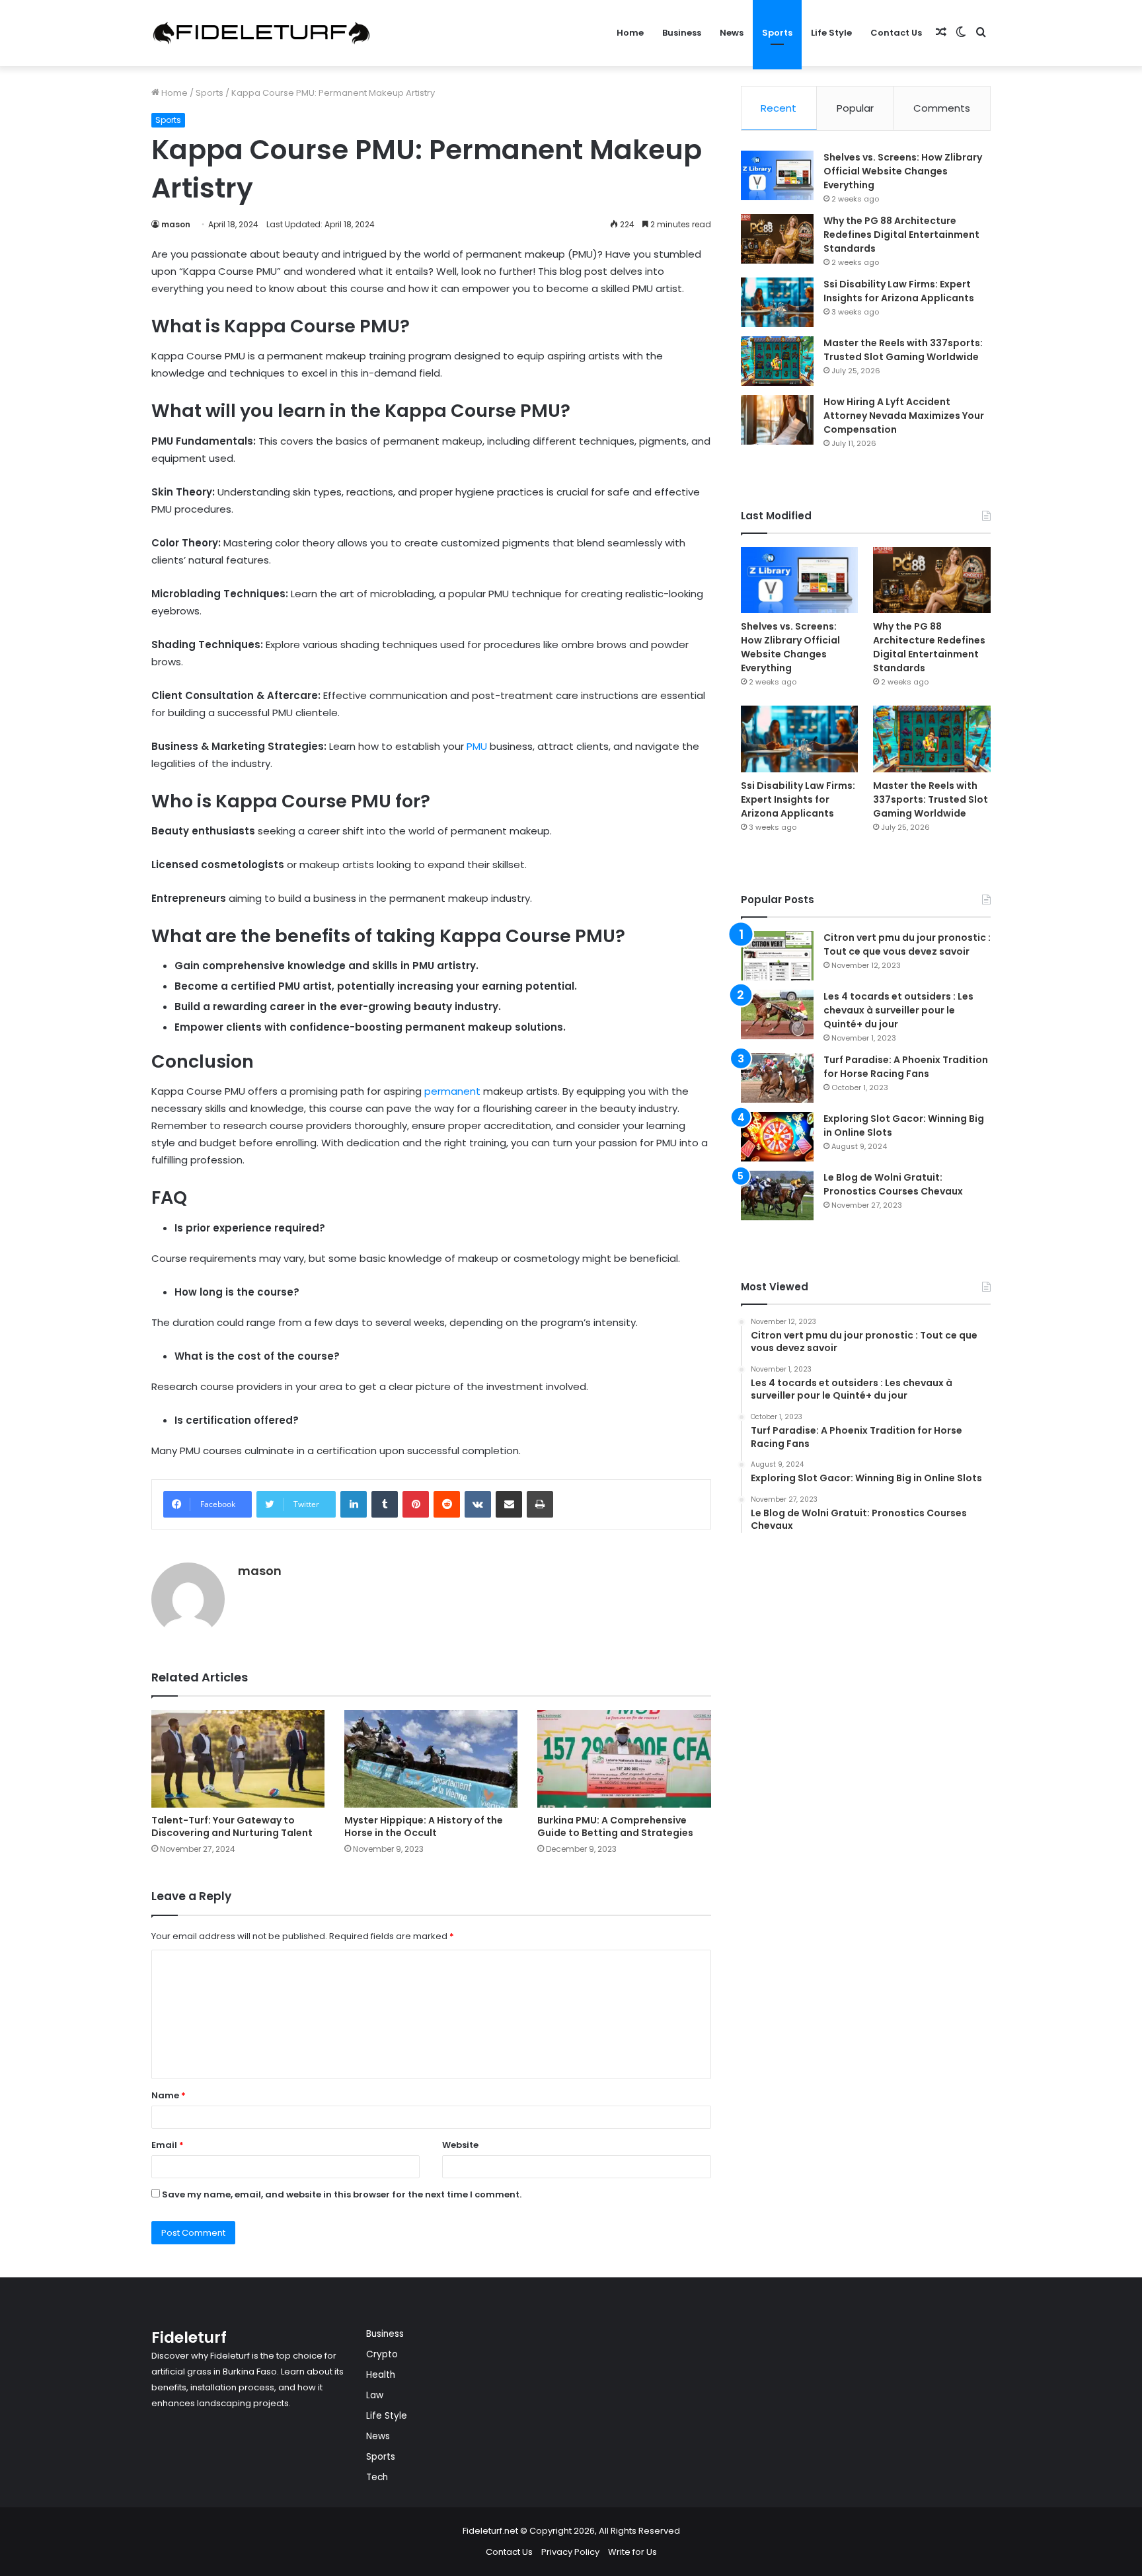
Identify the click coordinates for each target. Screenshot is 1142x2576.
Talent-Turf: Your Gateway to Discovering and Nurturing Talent (232, 1826)
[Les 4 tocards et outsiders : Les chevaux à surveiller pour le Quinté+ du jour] (777, 1014)
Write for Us (632, 2552)
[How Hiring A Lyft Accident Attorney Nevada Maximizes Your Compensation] (777, 420)
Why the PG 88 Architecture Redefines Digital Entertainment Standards (901, 235)
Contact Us (896, 33)
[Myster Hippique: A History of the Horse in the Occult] (431, 1759)
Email (168, 2145)
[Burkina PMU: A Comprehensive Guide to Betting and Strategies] (624, 1759)
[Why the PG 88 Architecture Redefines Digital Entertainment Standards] (777, 239)
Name (169, 2095)
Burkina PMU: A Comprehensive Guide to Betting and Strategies (615, 1826)
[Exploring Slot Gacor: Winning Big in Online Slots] (777, 1137)
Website (460, 2145)
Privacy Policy (570, 2552)
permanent (452, 1091)
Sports (777, 33)
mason (176, 224)
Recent (779, 108)
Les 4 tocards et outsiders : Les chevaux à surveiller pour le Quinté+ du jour (898, 1010)
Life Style (831, 33)
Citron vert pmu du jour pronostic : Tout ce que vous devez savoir (907, 944)
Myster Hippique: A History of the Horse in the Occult (424, 1826)
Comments (942, 108)
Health (381, 2375)
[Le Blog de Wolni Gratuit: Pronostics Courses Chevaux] (777, 1196)
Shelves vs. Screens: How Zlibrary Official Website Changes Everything (903, 171)
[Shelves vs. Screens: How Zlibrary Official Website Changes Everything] (777, 175)
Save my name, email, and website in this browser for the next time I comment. (342, 2194)
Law (375, 2395)
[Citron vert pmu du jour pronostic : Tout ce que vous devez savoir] (777, 956)
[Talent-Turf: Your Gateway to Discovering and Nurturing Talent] (238, 1759)
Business (682, 33)
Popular (855, 108)
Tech (377, 2477)
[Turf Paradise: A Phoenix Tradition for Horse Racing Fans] (777, 1078)
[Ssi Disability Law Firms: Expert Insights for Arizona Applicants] (777, 302)
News (732, 33)
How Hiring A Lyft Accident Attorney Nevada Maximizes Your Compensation (904, 416)
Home (630, 33)
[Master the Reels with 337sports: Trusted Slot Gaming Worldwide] (777, 361)
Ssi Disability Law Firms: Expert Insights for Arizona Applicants (899, 291)
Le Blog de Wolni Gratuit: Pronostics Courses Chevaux (893, 1184)
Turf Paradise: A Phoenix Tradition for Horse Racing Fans (906, 1067)
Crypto (382, 2354)
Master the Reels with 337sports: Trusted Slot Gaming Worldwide (903, 350)
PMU (477, 746)
